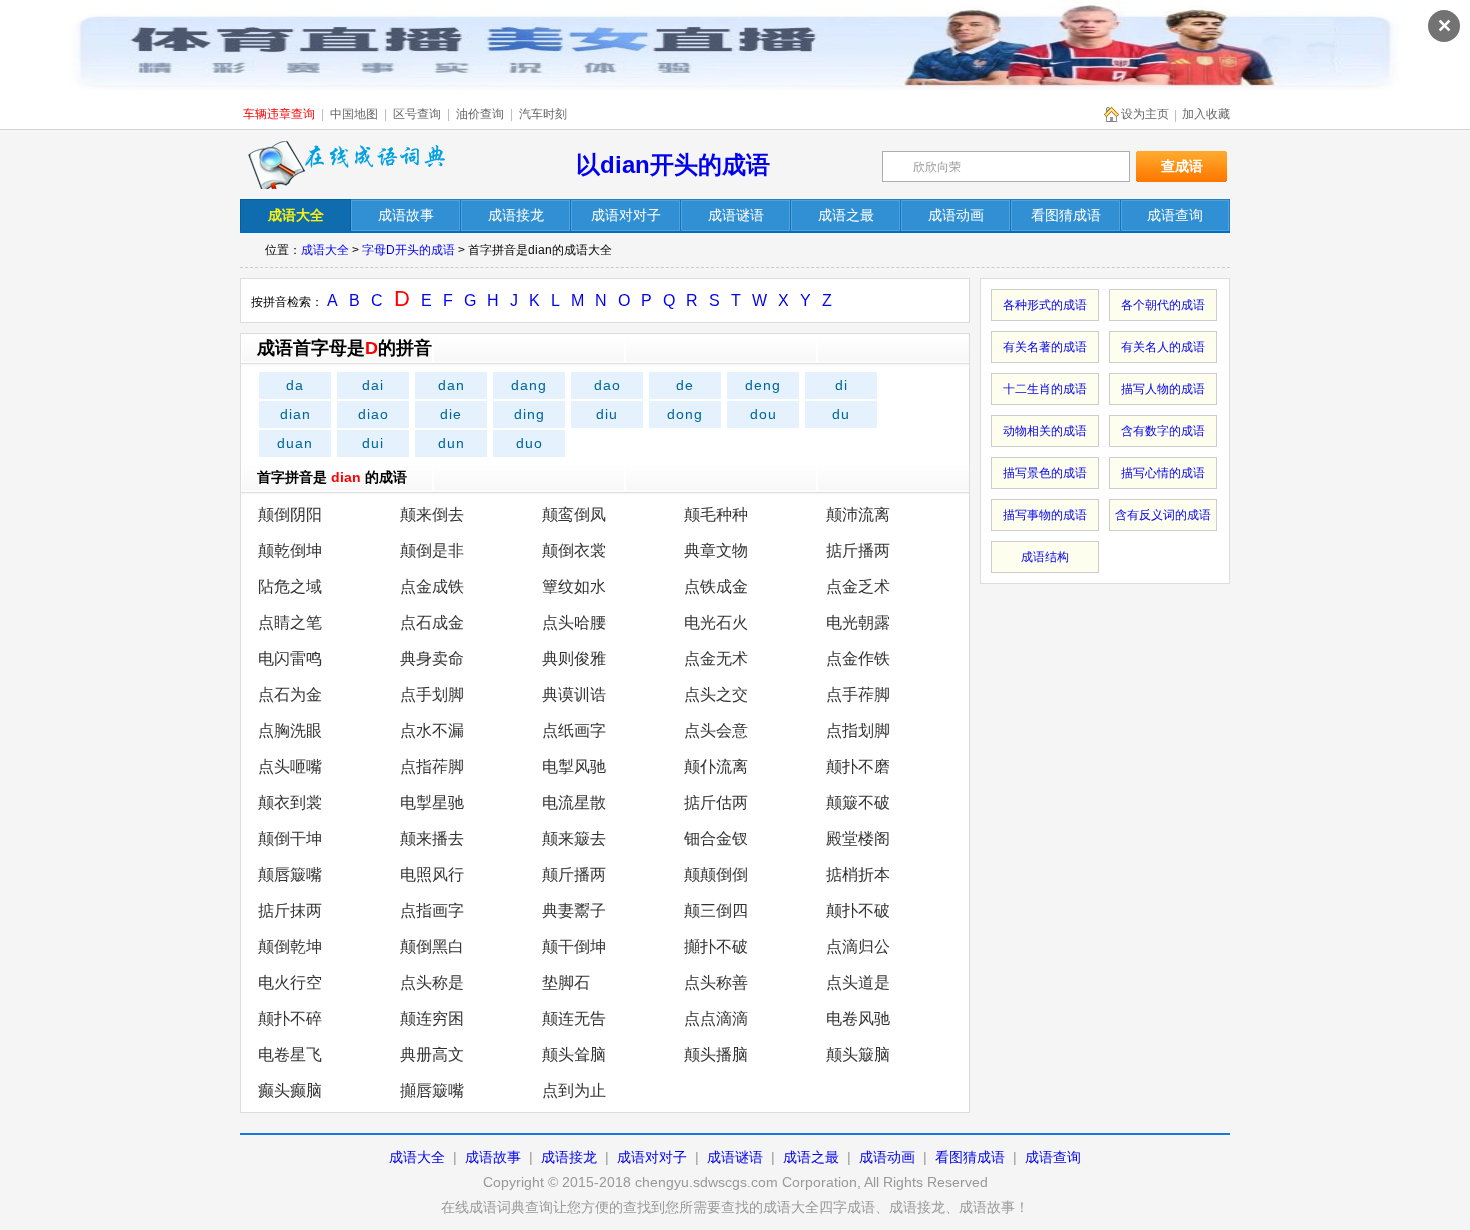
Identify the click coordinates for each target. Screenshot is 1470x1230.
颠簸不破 (858, 802)
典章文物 (716, 550)
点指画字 (432, 910)
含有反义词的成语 (1163, 515)
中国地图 (354, 114)
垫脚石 (566, 982)
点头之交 (716, 694)
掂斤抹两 (290, 910)
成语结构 (1045, 557)
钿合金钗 (716, 838)
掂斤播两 (858, 550)
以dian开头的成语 (673, 164)
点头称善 (716, 982)
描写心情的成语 (1163, 473)
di (841, 385)
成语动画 (887, 1157)
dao (607, 385)
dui (373, 443)
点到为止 (574, 1090)
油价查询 (480, 114)
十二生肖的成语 (1045, 389)
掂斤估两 (716, 802)
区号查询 (417, 114)
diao (373, 414)
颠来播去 (432, 838)
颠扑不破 (858, 910)
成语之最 (811, 1157)
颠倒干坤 (290, 838)
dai (373, 385)
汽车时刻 (543, 114)
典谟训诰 (574, 694)
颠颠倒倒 (716, 874)
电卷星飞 (290, 1054)
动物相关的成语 (1045, 431)
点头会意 (716, 730)
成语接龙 (569, 1157)
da (295, 385)
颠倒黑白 (432, 946)
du (841, 414)
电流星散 (574, 802)
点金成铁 (432, 586)
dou (763, 414)
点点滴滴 (716, 1018)
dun (451, 443)
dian (295, 414)
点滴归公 (858, 946)
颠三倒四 (716, 910)
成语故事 (493, 1157)
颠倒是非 (432, 550)
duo (529, 443)
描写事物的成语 (1045, 515)
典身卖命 (432, 658)
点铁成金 (716, 586)
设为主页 (1145, 114)
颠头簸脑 (858, 1054)
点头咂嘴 (290, 766)
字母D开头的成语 (408, 250)
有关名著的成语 (1045, 347)
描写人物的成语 (1163, 389)
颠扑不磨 (858, 766)
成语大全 (325, 250)
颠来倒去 (432, 514)
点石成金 (432, 622)
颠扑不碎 (290, 1018)
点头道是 (858, 982)
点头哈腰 (574, 622)
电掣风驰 (574, 766)
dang (529, 385)
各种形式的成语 (1045, 305)
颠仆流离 (716, 766)
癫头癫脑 (290, 1090)
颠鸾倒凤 (574, 514)
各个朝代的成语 (1163, 305)
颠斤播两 (574, 874)
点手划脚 (432, 694)
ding (529, 414)
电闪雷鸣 (290, 658)
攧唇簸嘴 (432, 1090)
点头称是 (432, 982)
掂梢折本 (858, 874)
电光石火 (716, 622)
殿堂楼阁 (858, 838)
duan (295, 443)
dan (451, 385)
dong (685, 414)
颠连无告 (574, 1018)
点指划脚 (858, 730)
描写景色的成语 (1045, 473)
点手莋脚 (858, 694)
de (685, 385)
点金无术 (716, 658)
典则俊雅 (574, 658)
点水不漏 (432, 730)
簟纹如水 (574, 586)
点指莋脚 (432, 766)
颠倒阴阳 (290, 514)
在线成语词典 (347, 165)
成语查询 (1053, 1157)
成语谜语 (735, 1157)
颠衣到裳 (290, 802)
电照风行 (432, 874)
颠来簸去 (574, 838)
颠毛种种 (716, 514)
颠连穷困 (432, 1018)
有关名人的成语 (1163, 347)
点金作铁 (858, 658)
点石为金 (290, 694)
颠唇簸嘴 (290, 874)
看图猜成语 (970, 1157)
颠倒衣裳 (574, 550)
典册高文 (432, 1054)
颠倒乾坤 (290, 946)
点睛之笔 (290, 622)
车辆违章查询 (279, 114)
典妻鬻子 (574, 910)
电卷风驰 (858, 1018)
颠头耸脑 (574, 1054)
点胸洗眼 (290, 730)
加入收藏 (1206, 114)
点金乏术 (858, 586)
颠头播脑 (716, 1054)
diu (607, 414)
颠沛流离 (858, 514)
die (451, 414)
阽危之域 (290, 586)
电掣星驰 (432, 802)
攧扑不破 (716, 946)
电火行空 (290, 982)
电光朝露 (858, 622)
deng (763, 385)
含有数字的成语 (1163, 431)
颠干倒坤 (574, 946)
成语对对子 (652, 1157)
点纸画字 (574, 730)
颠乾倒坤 (290, 550)
